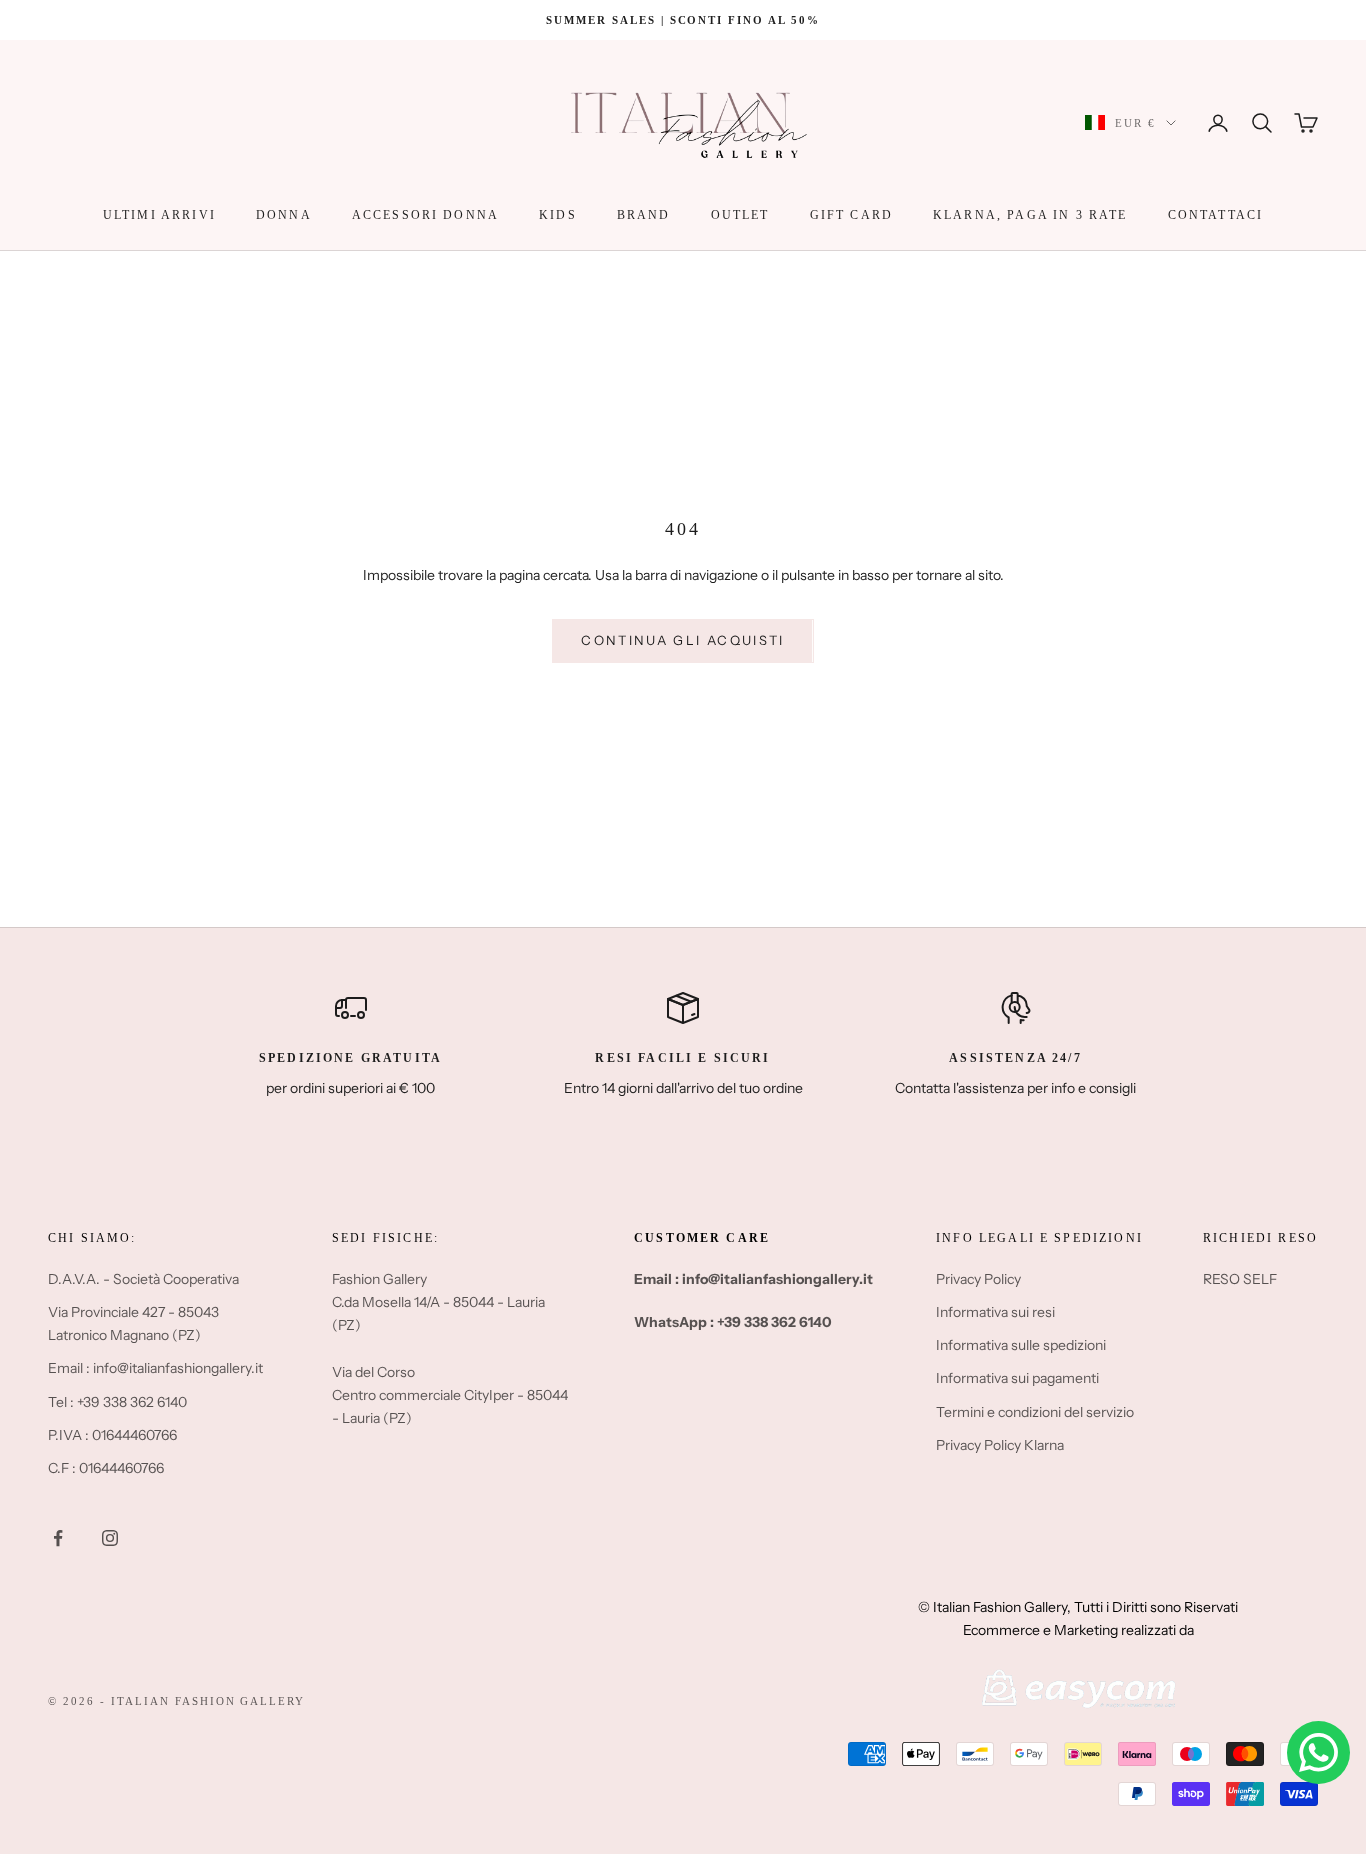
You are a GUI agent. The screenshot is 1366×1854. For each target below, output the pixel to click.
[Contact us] (1318, 1752)
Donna (284, 215)
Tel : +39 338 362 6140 (117, 1402)
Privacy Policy (978, 1279)
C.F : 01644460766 (106, 1468)
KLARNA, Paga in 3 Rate (1030, 215)
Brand (644, 215)
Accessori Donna (425, 215)
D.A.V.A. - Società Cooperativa (143, 1279)
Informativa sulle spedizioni (1021, 1345)
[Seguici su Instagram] (110, 1538)
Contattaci (1216, 215)
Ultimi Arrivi (159, 215)
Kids (558, 215)
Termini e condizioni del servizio (1035, 1412)
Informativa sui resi (995, 1312)
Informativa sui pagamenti (1017, 1378)
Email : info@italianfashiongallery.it (155, 1368)
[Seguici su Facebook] (58, 1538)
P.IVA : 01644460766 (112, 1435)
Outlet (740, 215)
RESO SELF (1240, 1279)
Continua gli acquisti (682, 640)
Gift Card (851, 215)
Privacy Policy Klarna (1000, 1445)
